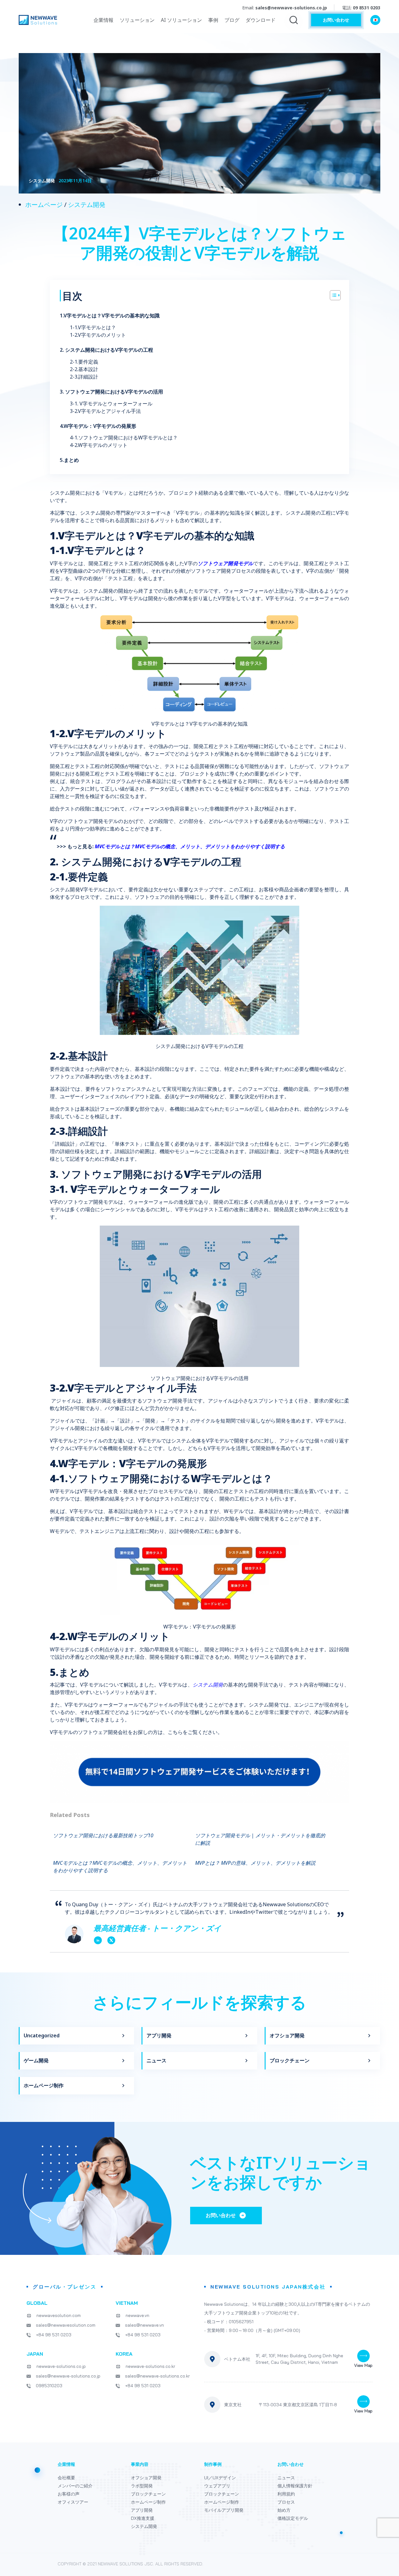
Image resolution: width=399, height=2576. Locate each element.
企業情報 (103, 20)
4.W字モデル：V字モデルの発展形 (98, 426)
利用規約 (286, 2494)
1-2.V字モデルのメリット (98, 335)
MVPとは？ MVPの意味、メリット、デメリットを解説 (255, 1863)
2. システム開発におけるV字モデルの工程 (106, 350)
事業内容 (140, 2464)
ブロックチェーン (290, 2060)
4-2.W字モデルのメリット (99, 445)
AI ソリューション (181, 20)
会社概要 (66, 2478)
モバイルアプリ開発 (224, 2510)
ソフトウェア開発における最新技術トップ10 (103, 1835)
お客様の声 (69, 2494)
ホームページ (44, 205)
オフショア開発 (287, 2035)
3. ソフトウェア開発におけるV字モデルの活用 (111, 392)
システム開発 (87, 205)
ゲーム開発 (36, 2060)
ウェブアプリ (217, 2486)
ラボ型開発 (142, 2486)
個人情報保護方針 (295, 2486)
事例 (213, 20)
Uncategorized (42, 2035)
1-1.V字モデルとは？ (93, 327)
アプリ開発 (159, 2035)
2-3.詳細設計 (84, 377)
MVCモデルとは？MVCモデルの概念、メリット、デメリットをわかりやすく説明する (190, 846)
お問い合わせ (336, 20)
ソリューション (137, 20)
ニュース (156, 2060)
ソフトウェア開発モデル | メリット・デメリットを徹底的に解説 (260, 1839)
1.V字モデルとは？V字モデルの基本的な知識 (110, 316)
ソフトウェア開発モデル (225, 563)
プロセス (286, 2502)
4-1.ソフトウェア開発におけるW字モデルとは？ (124, 438)
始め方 (284, 2510)
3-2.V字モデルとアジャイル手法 (105, 411)
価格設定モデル (293, 2518)
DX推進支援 (143, 2518)
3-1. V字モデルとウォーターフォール (111, 404)
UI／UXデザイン (220, 2478)
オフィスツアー (73, 2502)
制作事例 (213, 2464)
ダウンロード (261, 20)
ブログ (232, 20)
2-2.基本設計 (84, 369)
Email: (285, 8)
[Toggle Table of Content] (332, 295)
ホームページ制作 (44, 2085)
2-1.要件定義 (84, 362)
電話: (361, 8)
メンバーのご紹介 (75, 2486)
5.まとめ (69, 460)
